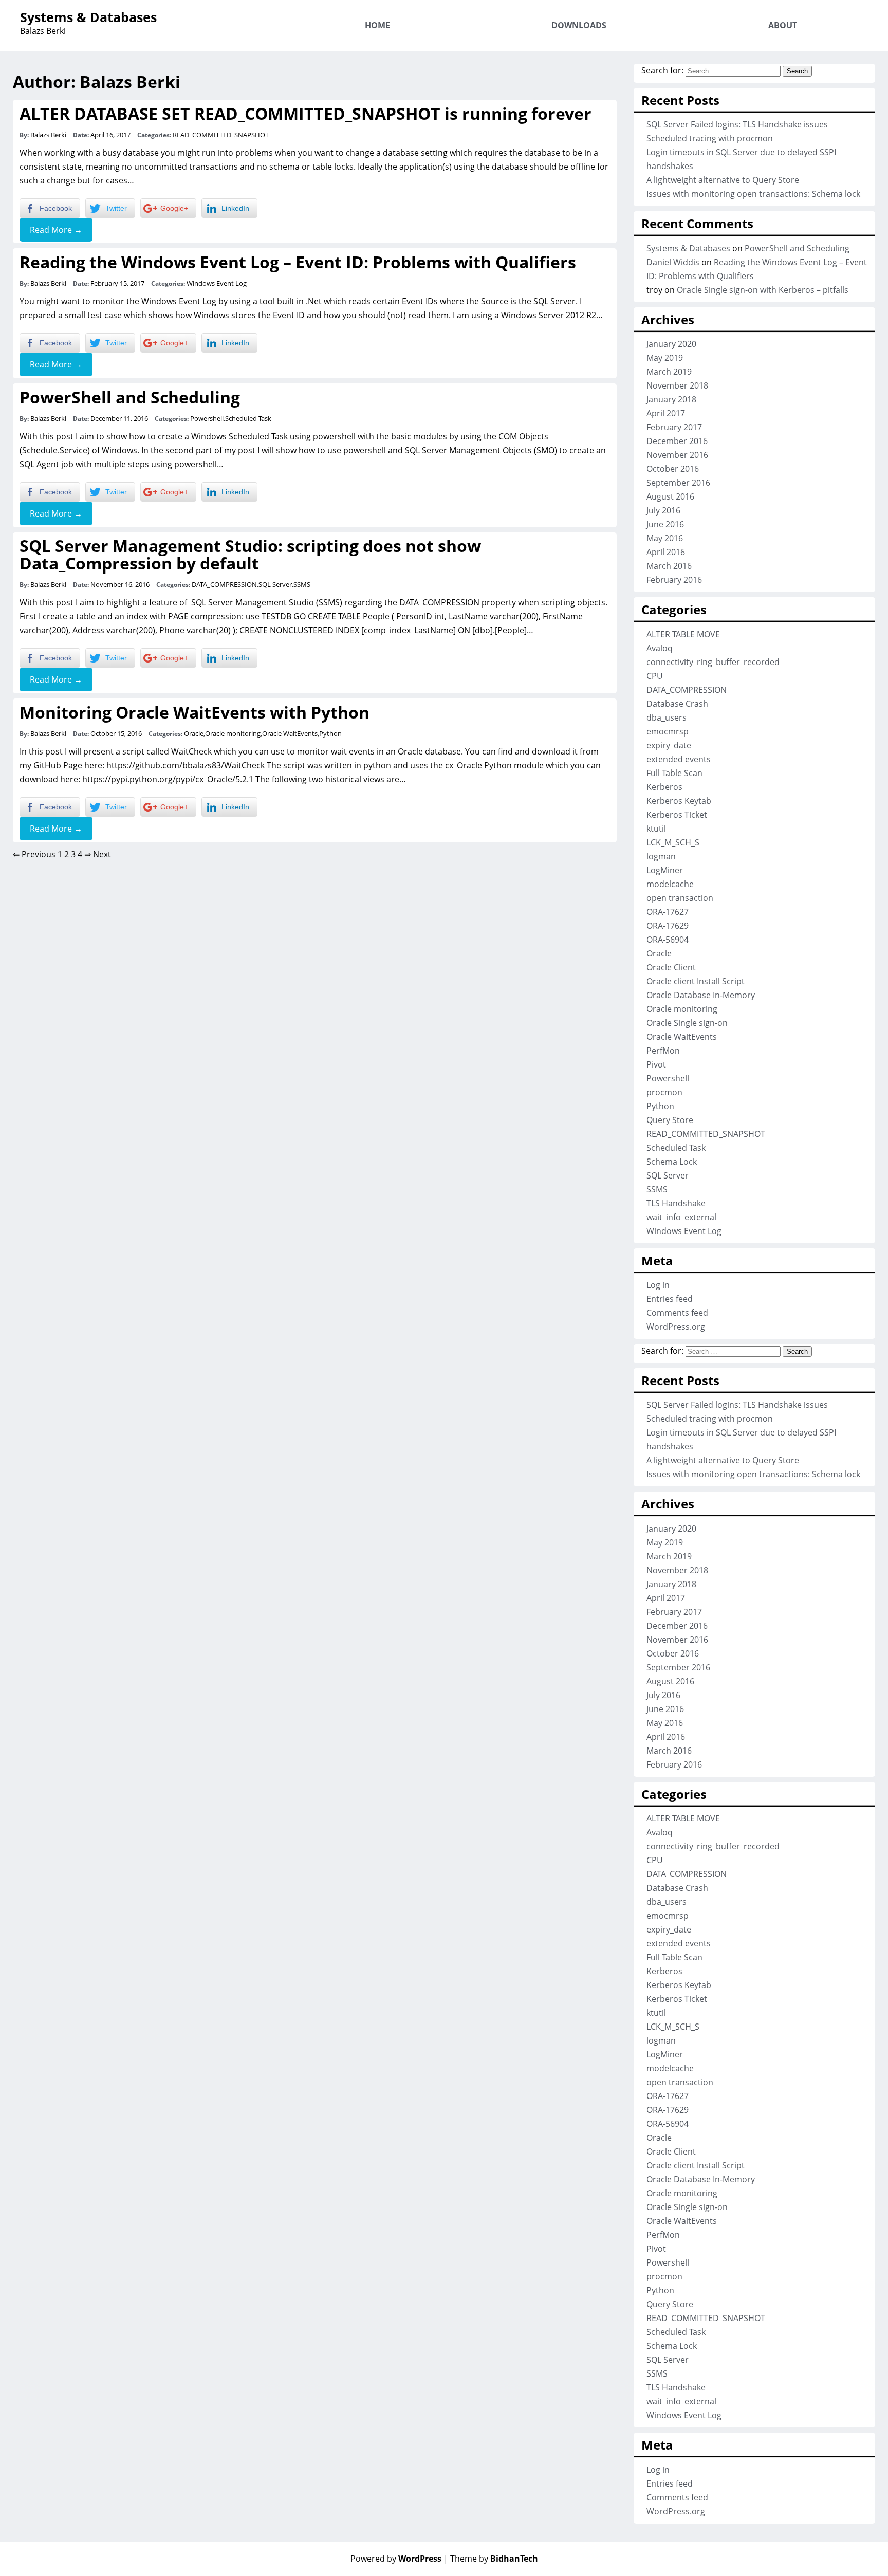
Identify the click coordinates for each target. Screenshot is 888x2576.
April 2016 (666, 552)
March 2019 (669, 372)
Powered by (396, 2559)
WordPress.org (676, 1327)
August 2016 (670, 496)
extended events (679, 759)
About (783, 25)
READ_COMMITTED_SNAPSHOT (221, 135)
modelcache (670, 884)
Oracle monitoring (233, 733)
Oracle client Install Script (696, 981)
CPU (655, 676)
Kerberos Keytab (679, 801)
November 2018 (677, 385)
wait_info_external (681, 1217)
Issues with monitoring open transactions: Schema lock (753, 194)
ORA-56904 (668, 940)
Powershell (207, 418)
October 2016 (673, 469)
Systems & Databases (88, 17)
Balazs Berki (48, 135)
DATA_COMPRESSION (224, 584)
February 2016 (674, 580)
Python (330, 733)
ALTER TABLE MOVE (683, 634)
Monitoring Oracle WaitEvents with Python (195, 712)
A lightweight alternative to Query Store (723, 180)
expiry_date (669, 745)
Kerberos (664, 787)
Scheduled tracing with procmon (710, 138)
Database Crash (677, 704)
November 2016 (677, 455)
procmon (664, 1092)
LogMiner (665, 870)
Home (377, 25)
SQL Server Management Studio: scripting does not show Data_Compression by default (250, 554)
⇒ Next (98, 854)
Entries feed (670, 1299)
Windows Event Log (217, 283)
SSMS (302, 584)
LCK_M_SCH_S (673, 842)
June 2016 (665, 524)
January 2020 (671, 344)
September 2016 (678, 483)
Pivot (656, 1064)
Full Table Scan (674, 773)
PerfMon (663, 1051)
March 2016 (669, 566)
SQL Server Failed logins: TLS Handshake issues (737, 124)
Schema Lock (672, 1162)
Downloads (579, 25)
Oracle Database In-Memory (701, 995)
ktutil (656, 829)
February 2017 (674, 427)
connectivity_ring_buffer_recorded (713, 662)
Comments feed (677, 1313)
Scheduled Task (248, 418)
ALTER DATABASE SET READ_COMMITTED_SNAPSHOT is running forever (306, 113)
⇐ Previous (34, 854)
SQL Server (275, 584)
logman (661, 856)
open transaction (680, 898)
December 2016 (677, 441)
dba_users (667, 717)
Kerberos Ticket (677, 815)
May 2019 (665, 358)
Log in (658, 1285)
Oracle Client (671, 967)
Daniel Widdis (673, 262)
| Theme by (491, 2559)
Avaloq (660, 648)
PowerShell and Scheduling (130, 397)
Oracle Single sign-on (687, 1023)
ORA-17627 (668, 912)
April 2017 (666, 413)
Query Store (670, 1120)
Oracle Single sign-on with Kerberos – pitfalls (763, 290)
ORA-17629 (668, 926)
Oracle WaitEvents (290, 733)
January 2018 (671, 399)
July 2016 (663, 510)
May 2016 (665, 538)
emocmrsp (668, 731)
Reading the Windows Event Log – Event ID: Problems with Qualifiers (298, 262)
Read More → (56, 230)
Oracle (194, 733)
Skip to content (833, 7)
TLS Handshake (676, 1203)
